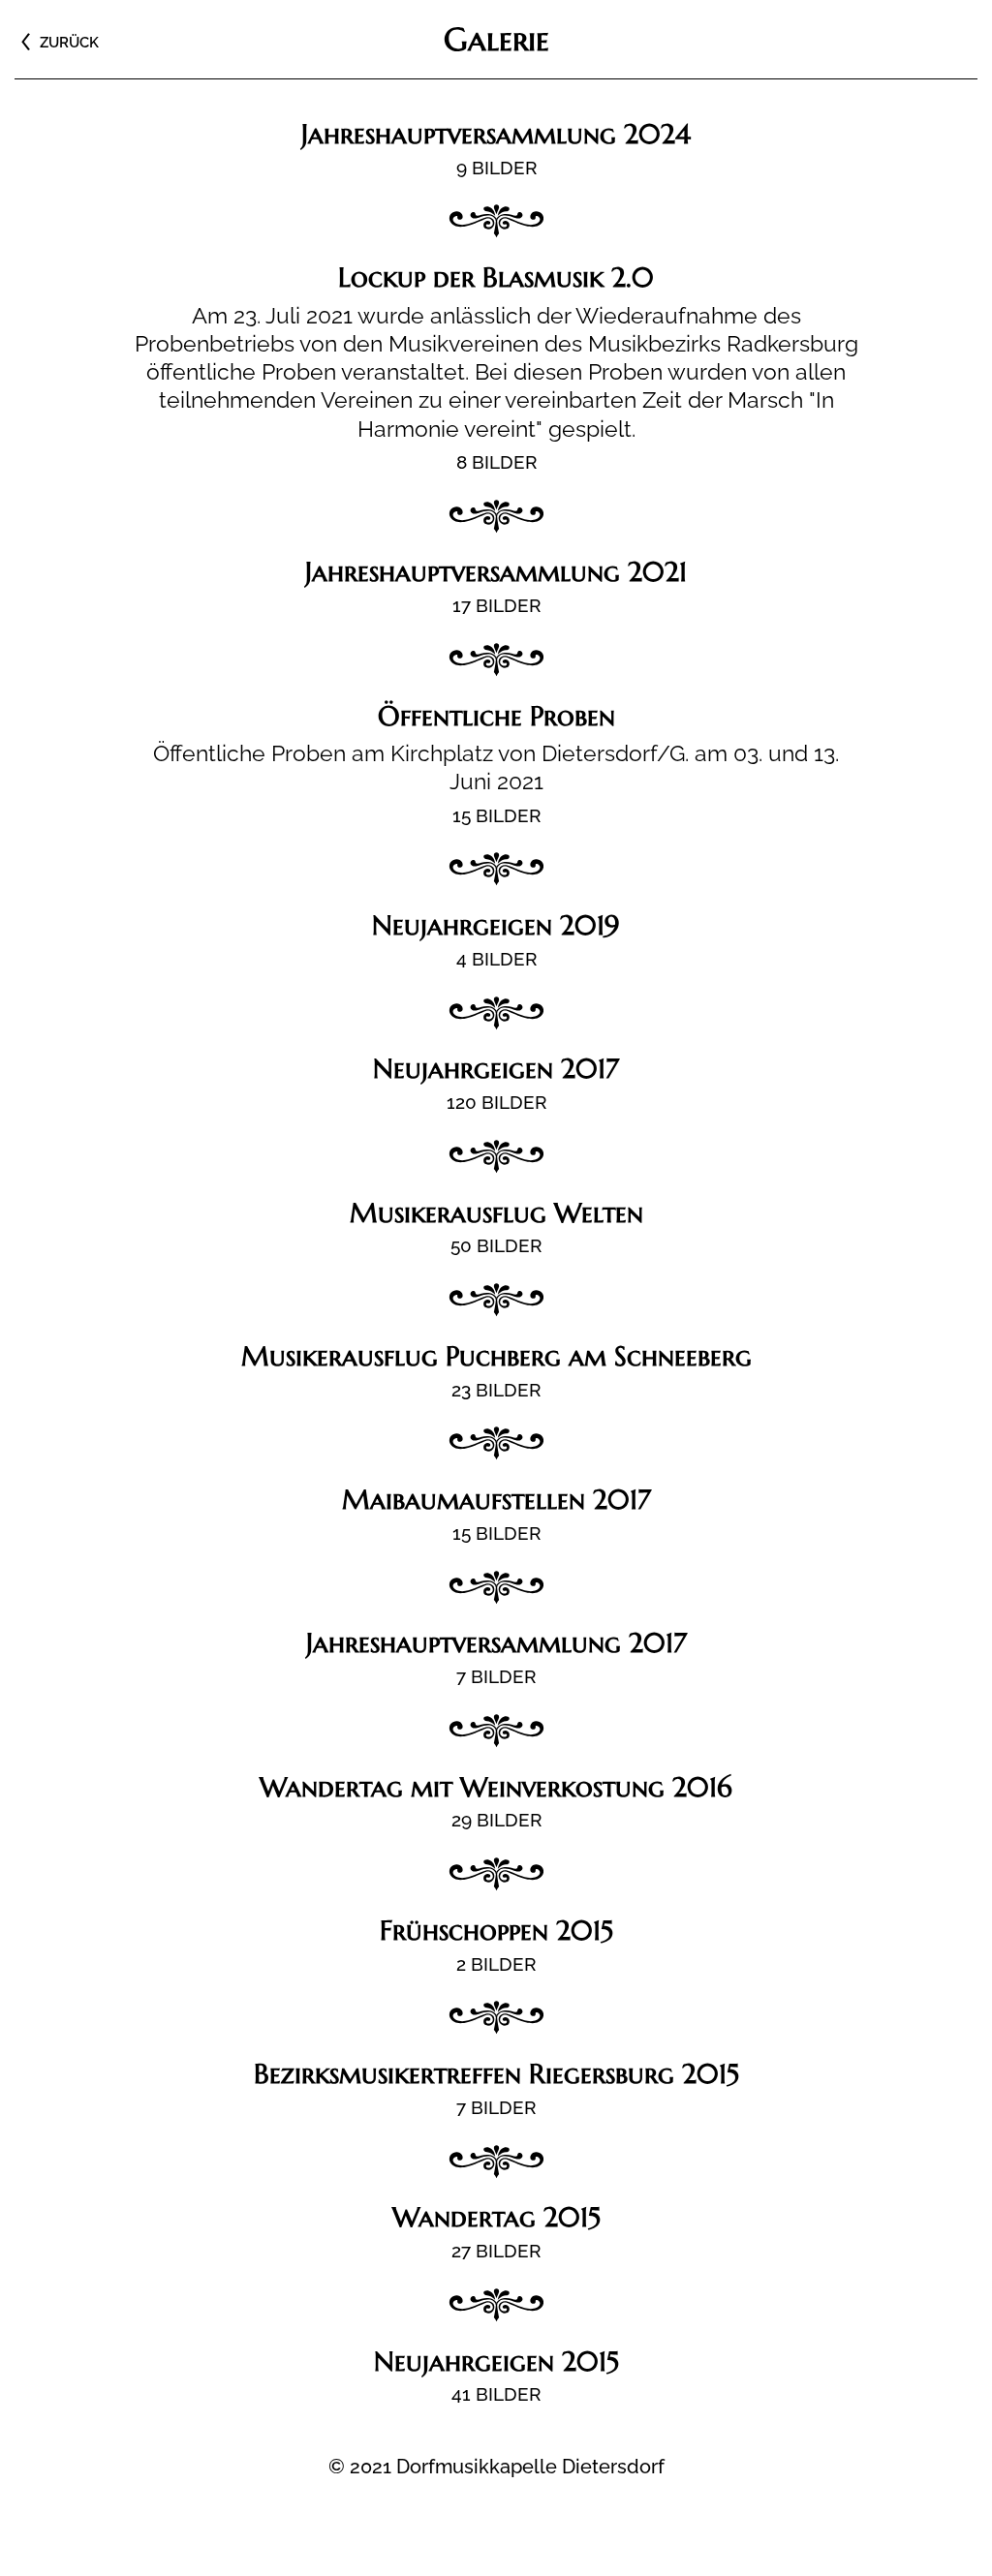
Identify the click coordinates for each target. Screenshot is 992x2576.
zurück (69, 43)
